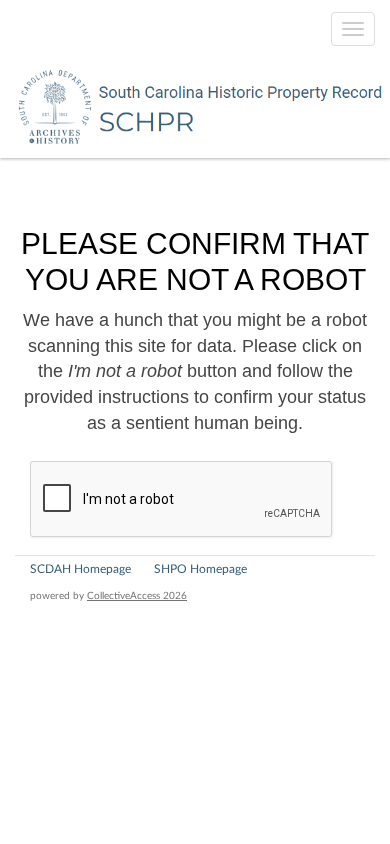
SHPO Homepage (200, 569)
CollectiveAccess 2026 (137, 596)
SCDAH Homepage (80, 569)
